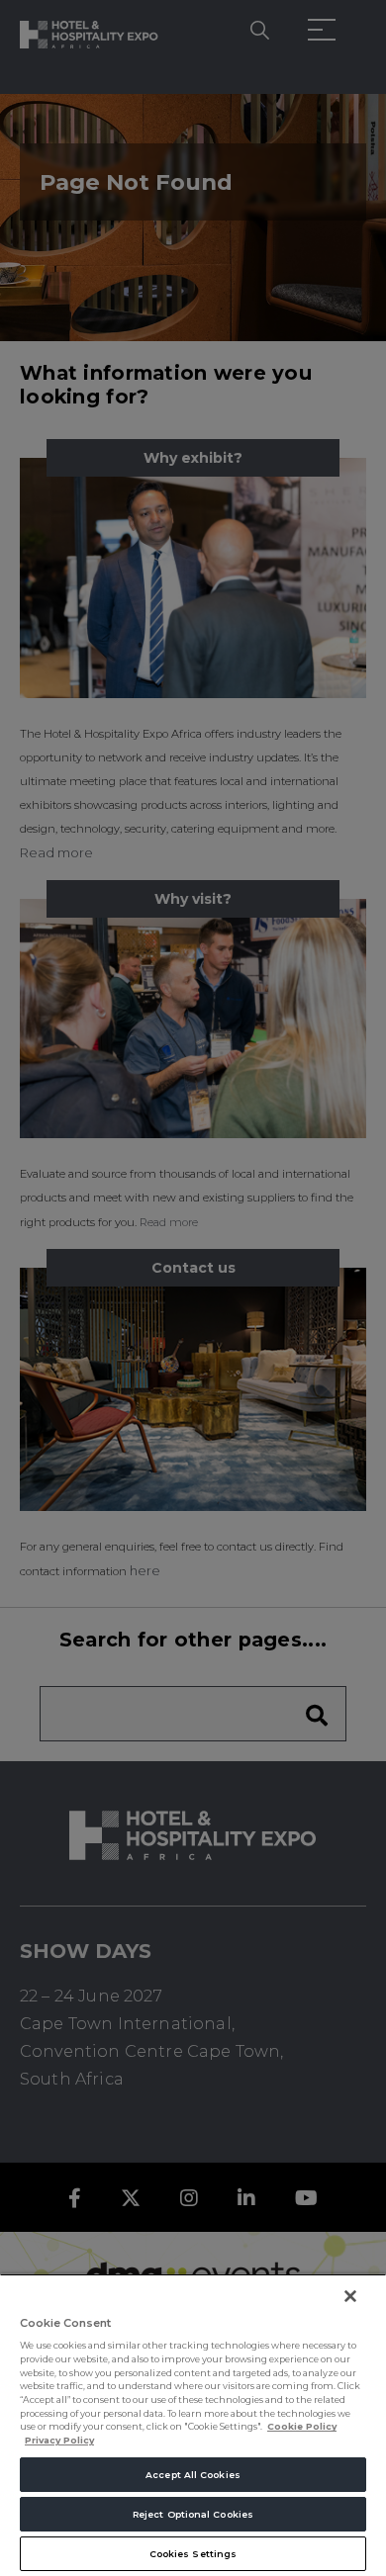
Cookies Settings (193, 2554)
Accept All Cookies (193, 2475)
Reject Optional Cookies (193, 2514)
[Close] (350, 2296)
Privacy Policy (59, 2440)
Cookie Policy (302, 2426)
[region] (193, 2425)
